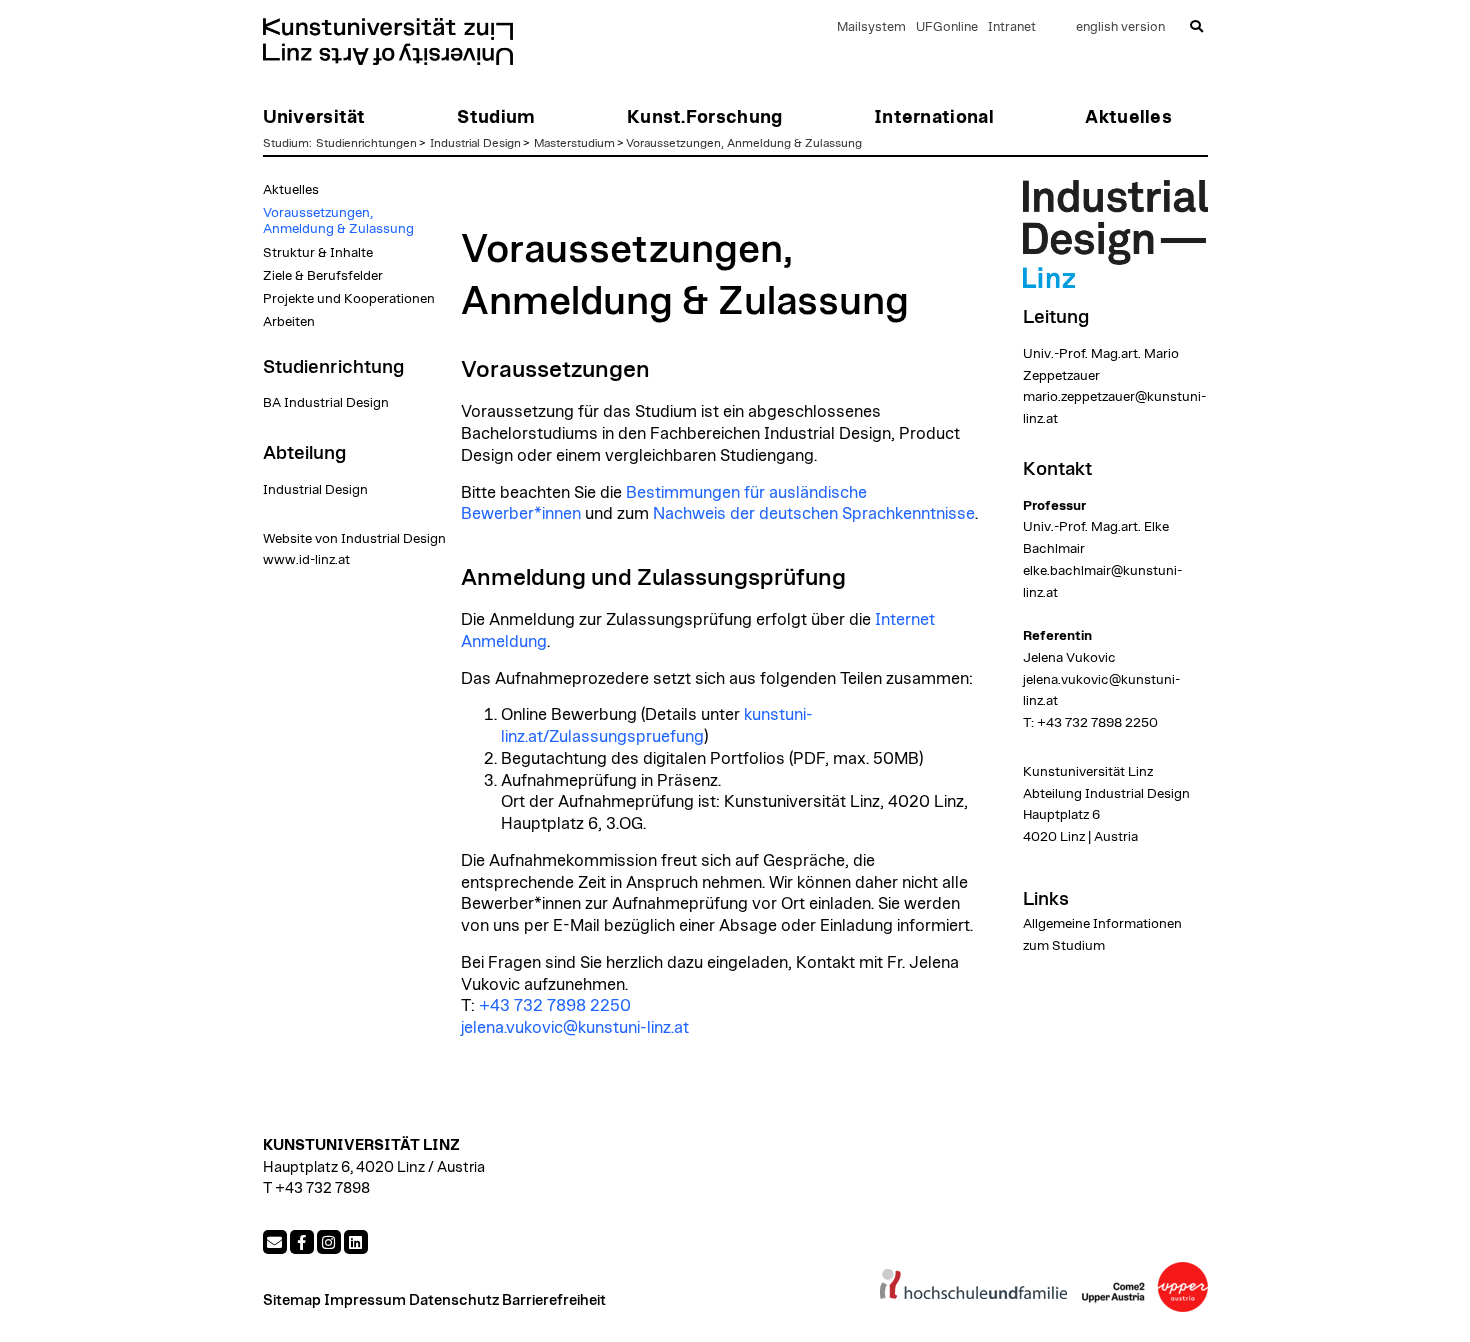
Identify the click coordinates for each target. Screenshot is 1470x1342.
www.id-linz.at (306, 560)
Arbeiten (289, 322)
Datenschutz (454, 1300)
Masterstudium (574, 143)
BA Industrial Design (326, 403)
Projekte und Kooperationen (349, 299)
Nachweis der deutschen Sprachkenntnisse (814, 514)
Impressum (365, 1300)
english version (1120, 27)
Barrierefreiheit (554, 1300)
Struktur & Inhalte (318, 253)
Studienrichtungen (366, 143)
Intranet (1012, 27)
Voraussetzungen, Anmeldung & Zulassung (744, 143)
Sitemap (292, 1300)
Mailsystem (871, 27)
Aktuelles (291, 190)
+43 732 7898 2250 (555, 1006)
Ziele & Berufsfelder (323, 276)
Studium (286, 143)
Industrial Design (475, 143)
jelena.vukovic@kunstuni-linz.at (575, 1028)
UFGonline (947, 27)
